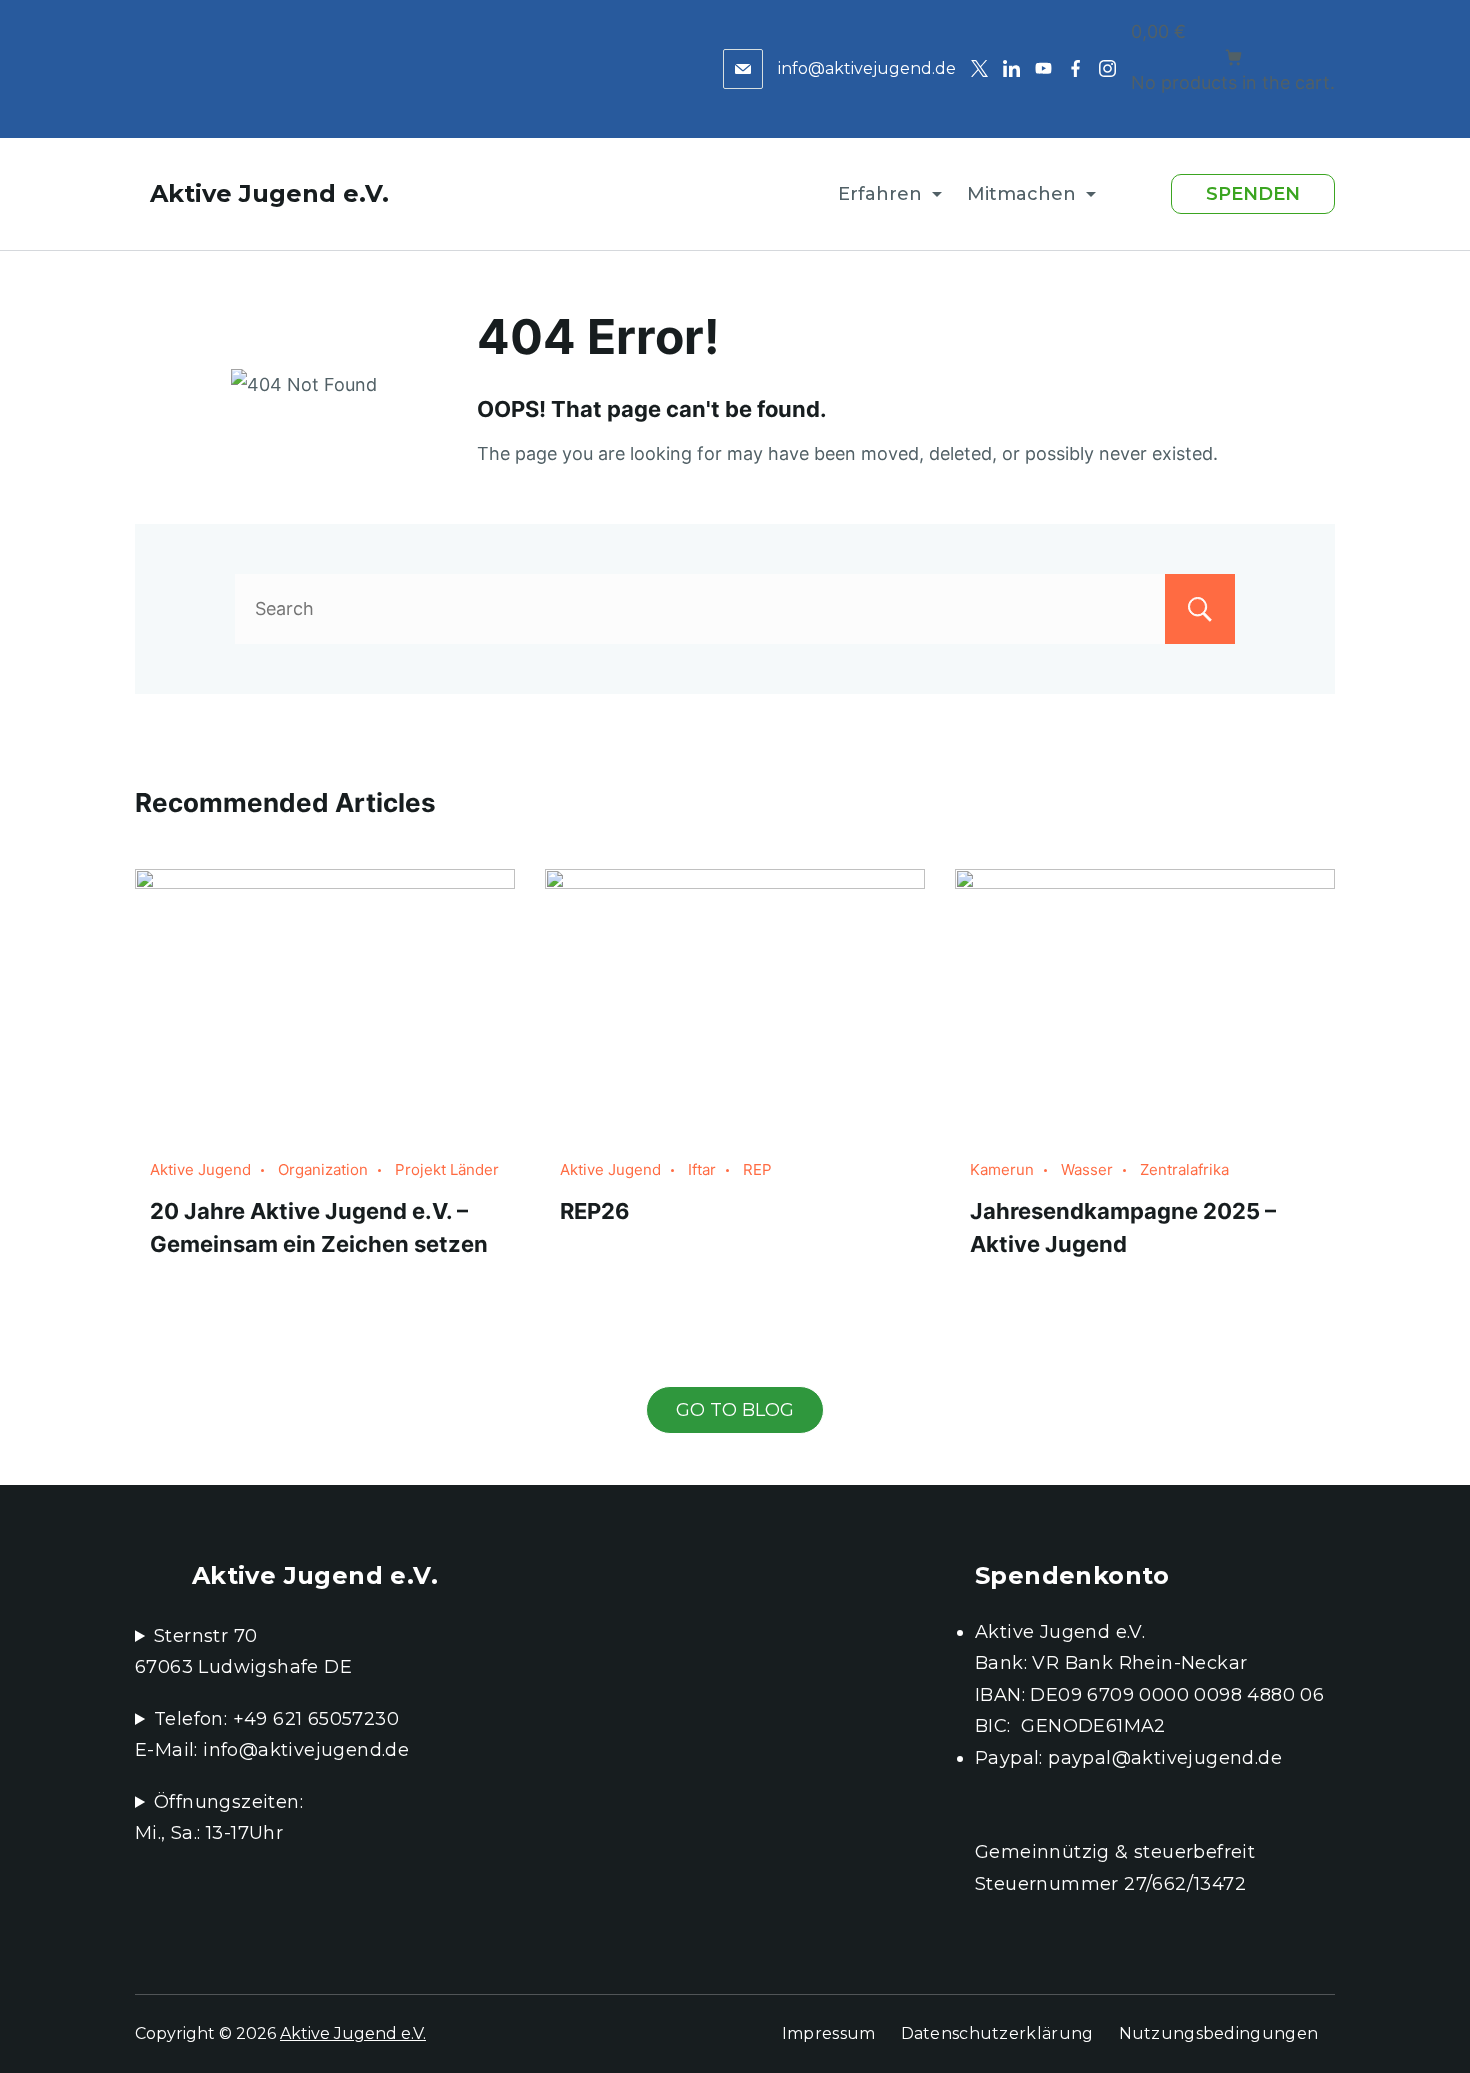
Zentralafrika (1184, 1169)
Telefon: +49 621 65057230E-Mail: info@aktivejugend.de (272, 1735)
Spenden (1253, 194)
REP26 (595, 1211)
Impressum (829, 2033)
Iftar (702, 1169)
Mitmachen (1021, 194)
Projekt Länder (447, 1169)
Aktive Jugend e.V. (269, 193)
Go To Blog (735, 1410)
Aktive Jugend (200, 1169)
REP (757, 1169)
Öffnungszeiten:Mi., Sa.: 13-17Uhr (219, 1818)
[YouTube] (1043, 68)
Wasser (1087, 1169)
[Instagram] (1107, 68)
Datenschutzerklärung (997, 2033)
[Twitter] (979, 68)
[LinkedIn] (1011, 68)
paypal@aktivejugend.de (1165, 1758)
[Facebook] (1075, 68)
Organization (323, 1169)
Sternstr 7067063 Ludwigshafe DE (243, 1652)
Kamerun (1002, 1169)
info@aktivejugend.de (867, 68)
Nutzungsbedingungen (1219, 2033)
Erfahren (880, 194)
